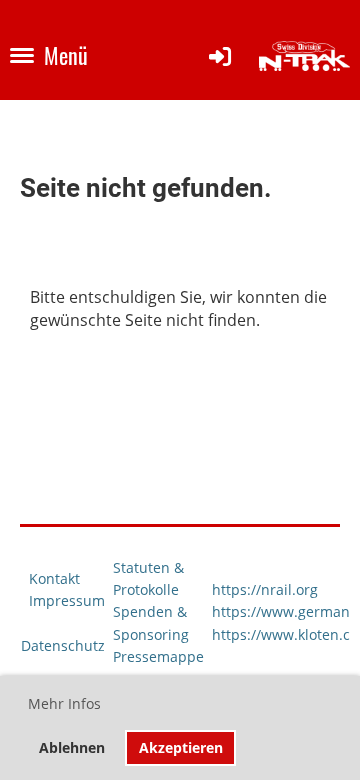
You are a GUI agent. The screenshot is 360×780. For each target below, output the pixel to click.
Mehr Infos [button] (64, 703)
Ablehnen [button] (72, 747)
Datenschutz (63, 645)
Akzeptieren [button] (181, 747)
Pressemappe (158, 656)
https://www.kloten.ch (285, 634)
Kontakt (54, 578)
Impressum (67, 600)
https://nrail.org (265, 589)
